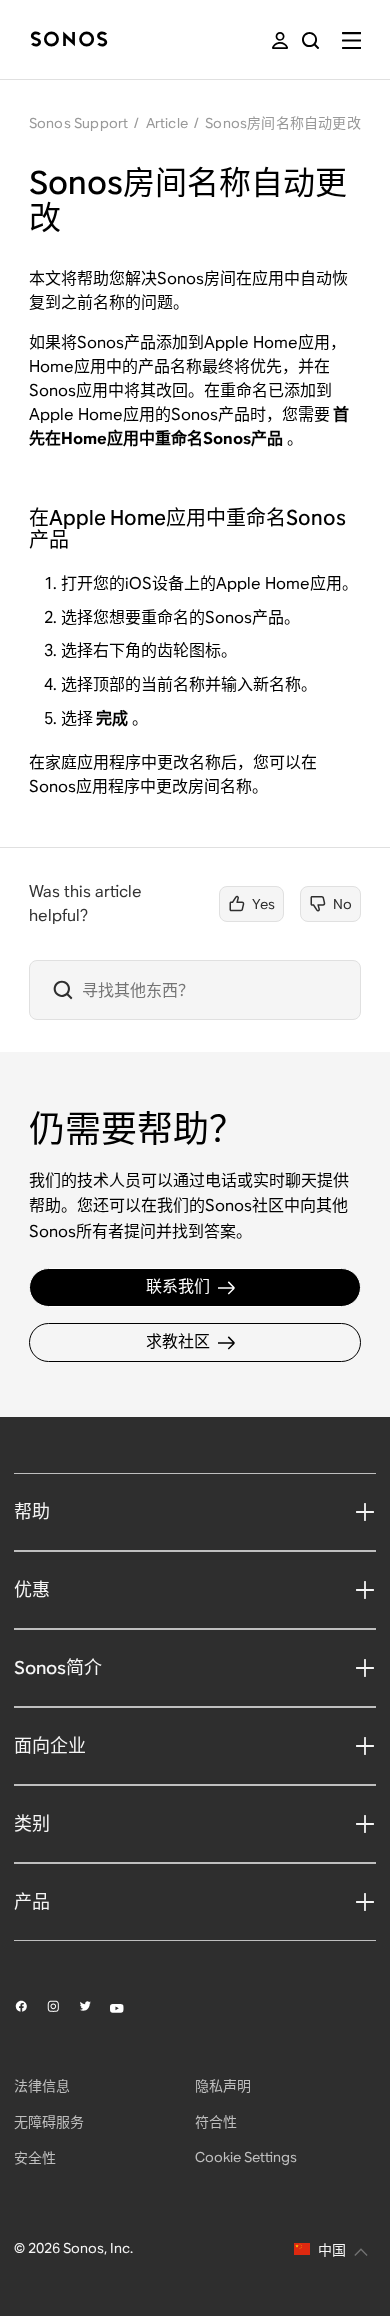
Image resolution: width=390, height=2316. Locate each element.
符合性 (216, 2122)
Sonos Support (79, 123)
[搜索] (310, 40)
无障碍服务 (49, 2122)
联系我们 (178, 1286)
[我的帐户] (280, 40)
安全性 (35, 2158)
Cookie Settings (246, 2157)
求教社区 (178, 1341)
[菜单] (351, 40)
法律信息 (42, 2086)
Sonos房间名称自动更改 (283, 123)
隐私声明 (223, 2086)
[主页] (69, 40)
